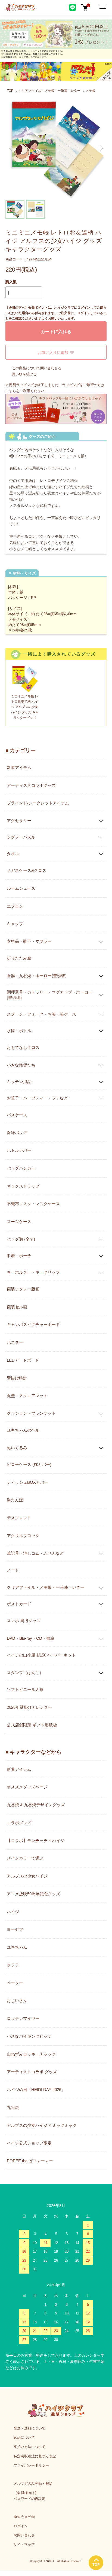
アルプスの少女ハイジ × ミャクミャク (42, 2125)
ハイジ (13, 1912)
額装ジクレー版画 (23, 1289)
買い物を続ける (24, 374)
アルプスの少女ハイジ (27, 1876)
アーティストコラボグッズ (31, 785)
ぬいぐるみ (17, 1447)
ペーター (15, 1983)
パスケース (17, 1115)
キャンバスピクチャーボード (33, 1324)
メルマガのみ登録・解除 (33, 2484)
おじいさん (17, 2001)
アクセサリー (19, 820)
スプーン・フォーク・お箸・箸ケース (41, 1014)
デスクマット (19, 1518)
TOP (10, 91)
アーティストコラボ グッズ (32, 2072)
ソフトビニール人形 (25, 1689)
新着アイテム (19, 767)
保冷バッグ (17, 1132)
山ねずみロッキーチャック (31, 2054)
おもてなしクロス (23, 1047)
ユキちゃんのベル (23, 1430)
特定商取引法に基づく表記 (35, 2456)
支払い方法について (29, 2447)
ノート (13, 1570)
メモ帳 (91, 91)
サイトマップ (24, 2544)
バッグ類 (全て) (21, 1239)
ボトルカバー (19, 1150)
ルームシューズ (21, 888)
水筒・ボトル (19, 1030)
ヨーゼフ (15, 1929)
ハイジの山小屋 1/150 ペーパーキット (41, 1655)
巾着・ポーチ (19, 1255)
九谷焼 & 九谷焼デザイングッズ (36, 1805)
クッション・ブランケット (31, 1413)
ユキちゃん (17, 1947)
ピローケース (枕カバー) (29, 1464)
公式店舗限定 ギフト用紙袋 (32, 1725)
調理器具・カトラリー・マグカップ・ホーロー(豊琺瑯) (50, 995)
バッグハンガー (21, 1168)
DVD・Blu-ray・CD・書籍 (31, 1638)
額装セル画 (17, 1307)
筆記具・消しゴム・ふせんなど (35, 1553)
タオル (13, 853)
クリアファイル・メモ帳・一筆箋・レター (49, 91)
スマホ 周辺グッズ (24, 1621)
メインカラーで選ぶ (25, 1858)
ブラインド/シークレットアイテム (38, 803)
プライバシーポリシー (31, 2465)
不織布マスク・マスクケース (33, 1204)
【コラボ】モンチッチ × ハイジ (36, 1840)
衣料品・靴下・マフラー (29, 941)
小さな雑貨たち (21, 1065)
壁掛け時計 (17, 1378)
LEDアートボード (23, 1360)
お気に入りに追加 (53, 352)
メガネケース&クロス (27, 870)
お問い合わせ (24, 2535)
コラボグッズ (19, 1823)
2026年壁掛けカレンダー (29, 1707)
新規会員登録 (24, 2517)
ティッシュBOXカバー (27, 1482)
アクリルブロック (23, 1536)
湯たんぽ (15, 1500)
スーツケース (19, 1222)
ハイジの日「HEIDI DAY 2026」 (36, 2090)
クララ (13, 1965)
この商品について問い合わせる (37, 368)
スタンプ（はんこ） (25, 1672)
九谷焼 (13, 2107)
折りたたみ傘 (19, 958)
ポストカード (19, 1604)
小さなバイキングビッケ (29, 2036)
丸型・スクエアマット (27, 1396)
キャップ (15, 924)
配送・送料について (29, 2428)
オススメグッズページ (27, 1787)
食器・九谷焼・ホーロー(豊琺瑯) (37, 975)
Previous (12, 148)
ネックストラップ (23, 1186)
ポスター (15, 1342)
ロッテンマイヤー (23, 2018)
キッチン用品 (19, 1081)
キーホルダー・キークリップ (33, 1272)
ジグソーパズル (21, 837)
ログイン (21, 2526)
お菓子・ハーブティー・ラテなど (37, 1098)
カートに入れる (56, 331)
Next (100, 148)
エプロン (15, 906)
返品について (24, 2438)
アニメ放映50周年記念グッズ (33, 1894)
